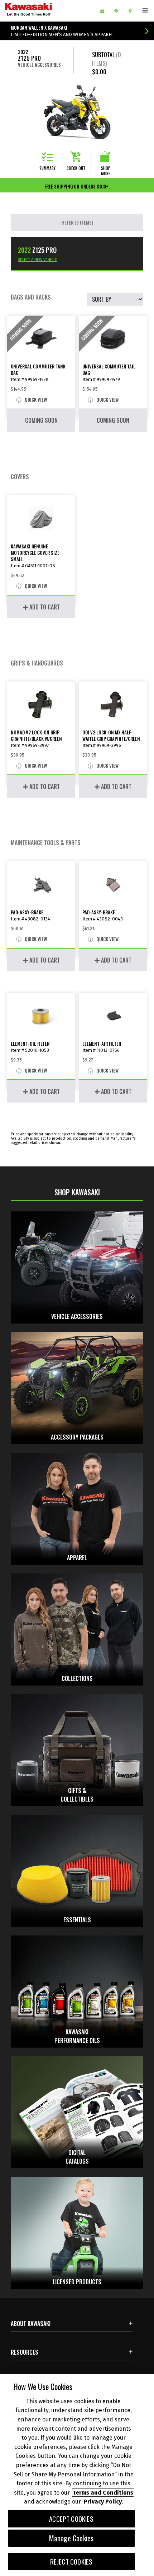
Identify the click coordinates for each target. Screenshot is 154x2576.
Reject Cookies (71, 2562)
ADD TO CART (44, 607)
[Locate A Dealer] (133, 11)
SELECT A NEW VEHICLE (38, 260)
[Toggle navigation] (145, 10)
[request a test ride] (119, 11)
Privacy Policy (103, 2502)
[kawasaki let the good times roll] (46, 11)
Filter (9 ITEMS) (77, 222)
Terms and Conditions (103, 2493)
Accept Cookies (71, 2519)
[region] (77, 2475)
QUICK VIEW (35, 400)
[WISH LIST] (105, 11)
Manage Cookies (71, 2538)
